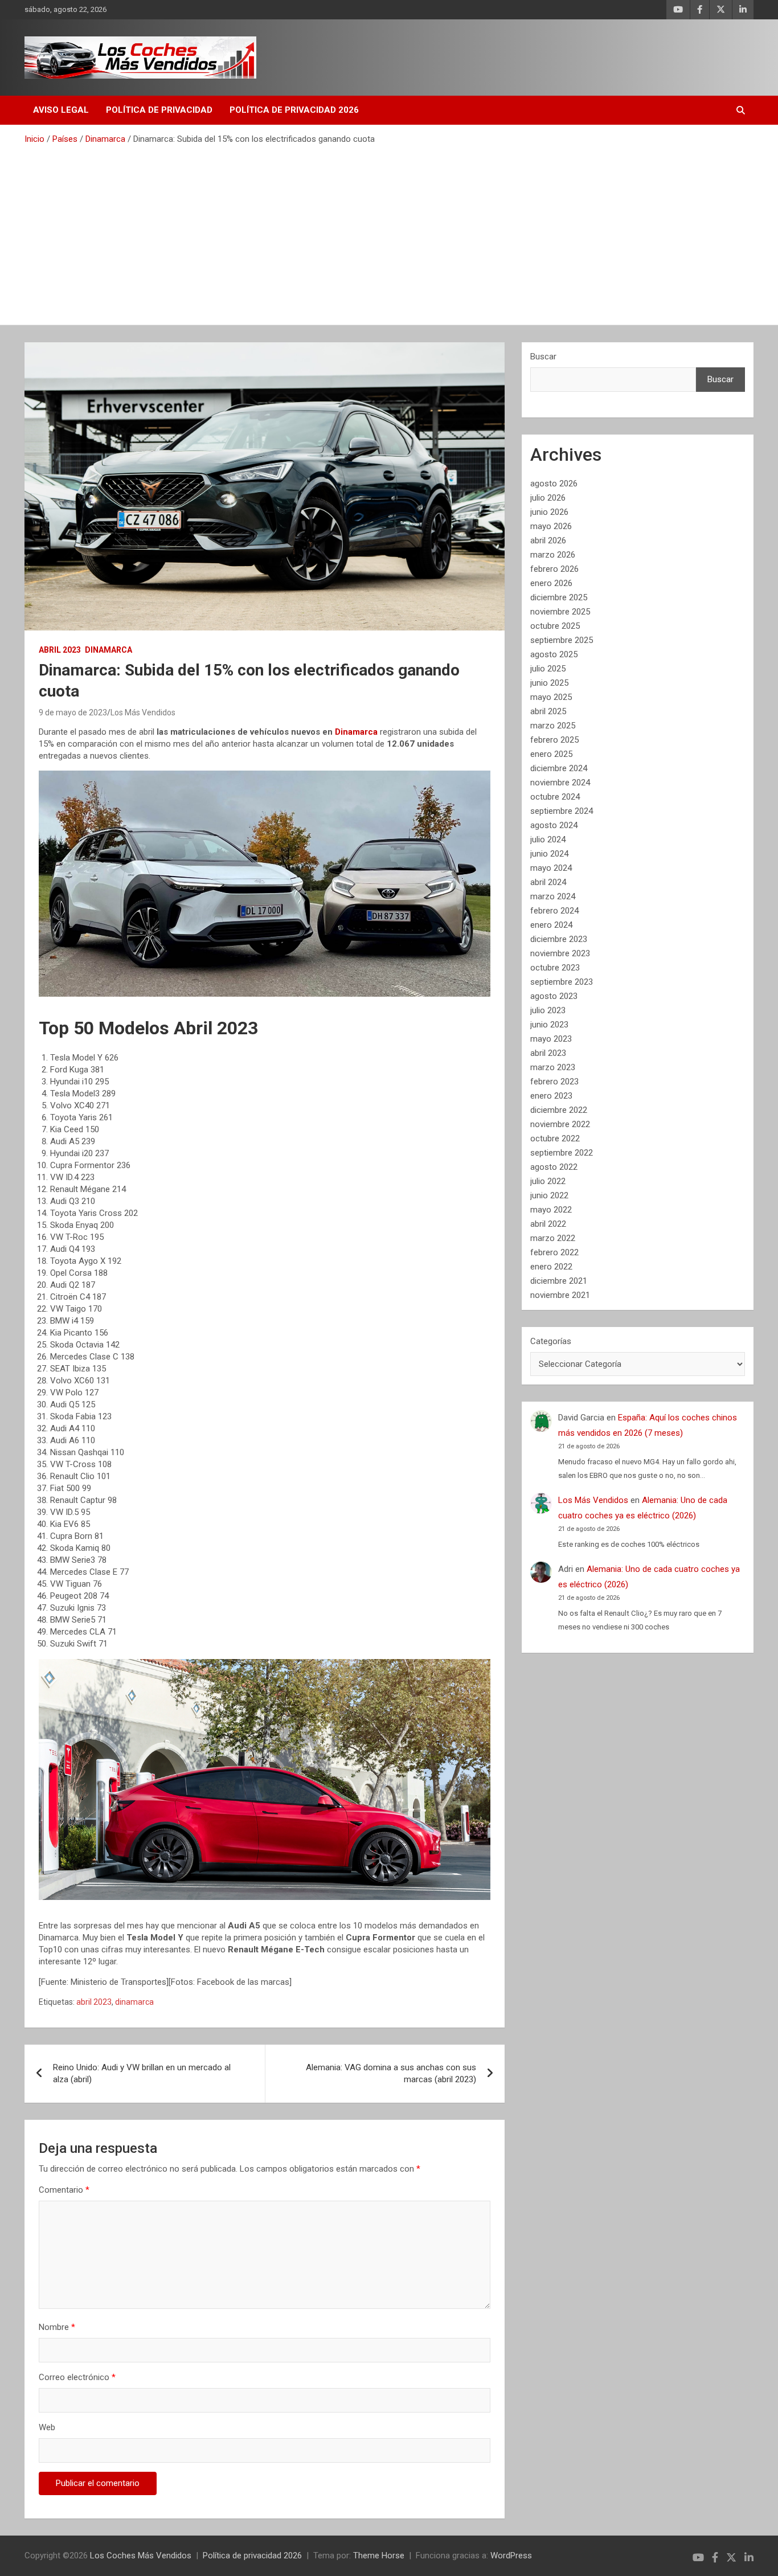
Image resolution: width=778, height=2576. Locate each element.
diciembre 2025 (559, 597)
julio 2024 (548, 839)
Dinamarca (108, 650)
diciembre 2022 (559, 1110)
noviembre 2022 (560, 1124)
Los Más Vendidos (143, 712)
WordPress (511, 2555)
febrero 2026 (554, 569)
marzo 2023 (553, 1067)
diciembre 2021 (559, 1281)
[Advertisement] (389, 231)
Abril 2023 (60, 650)
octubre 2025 (555, 626)
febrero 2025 (554, 740)
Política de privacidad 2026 (294, 110)
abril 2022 (548, 1224)
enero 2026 (551, 583)
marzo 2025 (553, 726)
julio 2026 (548, 498)
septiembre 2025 (562, 640)
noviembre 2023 (560, 953)
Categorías (551, 1341)
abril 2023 (94, 2002)
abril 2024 (548, 882)
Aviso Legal (61, 110)
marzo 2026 (553, 555)
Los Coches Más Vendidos (141, 2555)
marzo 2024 (553, 896)
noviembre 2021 (560, 1295)
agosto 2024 (554, 825)
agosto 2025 (554, 654)
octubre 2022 (555, 1138)
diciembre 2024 (559, 768)
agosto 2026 (554, 484)
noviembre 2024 (560, 783)
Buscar (543, 357)
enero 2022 (551, 1267)
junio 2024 (549, 854)
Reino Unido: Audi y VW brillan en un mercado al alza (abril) (142, 2073)
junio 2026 (549, 512)
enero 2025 (551, 754)
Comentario (64, 2190)
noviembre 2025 (560, 612)
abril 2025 (548, 711)
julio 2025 (548, 669)
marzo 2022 (553, 1238)
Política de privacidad (159, 110)
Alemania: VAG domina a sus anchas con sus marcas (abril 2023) (391, 2073)
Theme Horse (379, 2555)
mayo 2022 (551, 1210)
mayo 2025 (551, 697)
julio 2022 (548, 1181)
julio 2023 (548, 1010)
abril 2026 (548, 540)
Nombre (57, 2327)
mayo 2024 (551, 868)
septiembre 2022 (562, 1153)
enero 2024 (551, 925)
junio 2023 (549, 1025)
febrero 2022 (554, 1252)
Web (47, 2427)
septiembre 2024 (562, 811)
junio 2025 (549, 683)
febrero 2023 (554, 1082)
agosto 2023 (554, 996)
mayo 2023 (551, 1039)
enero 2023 (551, 1096)
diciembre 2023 (559, 939)
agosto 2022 (554, 1167)
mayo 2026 (551, 526)
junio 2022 (549, 1195)
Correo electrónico (77, 2377)
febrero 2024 (554, 911)
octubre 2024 (555, 797)
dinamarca (134, 2002)
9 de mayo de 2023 (73, 712)
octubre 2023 (555, 968)
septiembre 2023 (562, 982)
